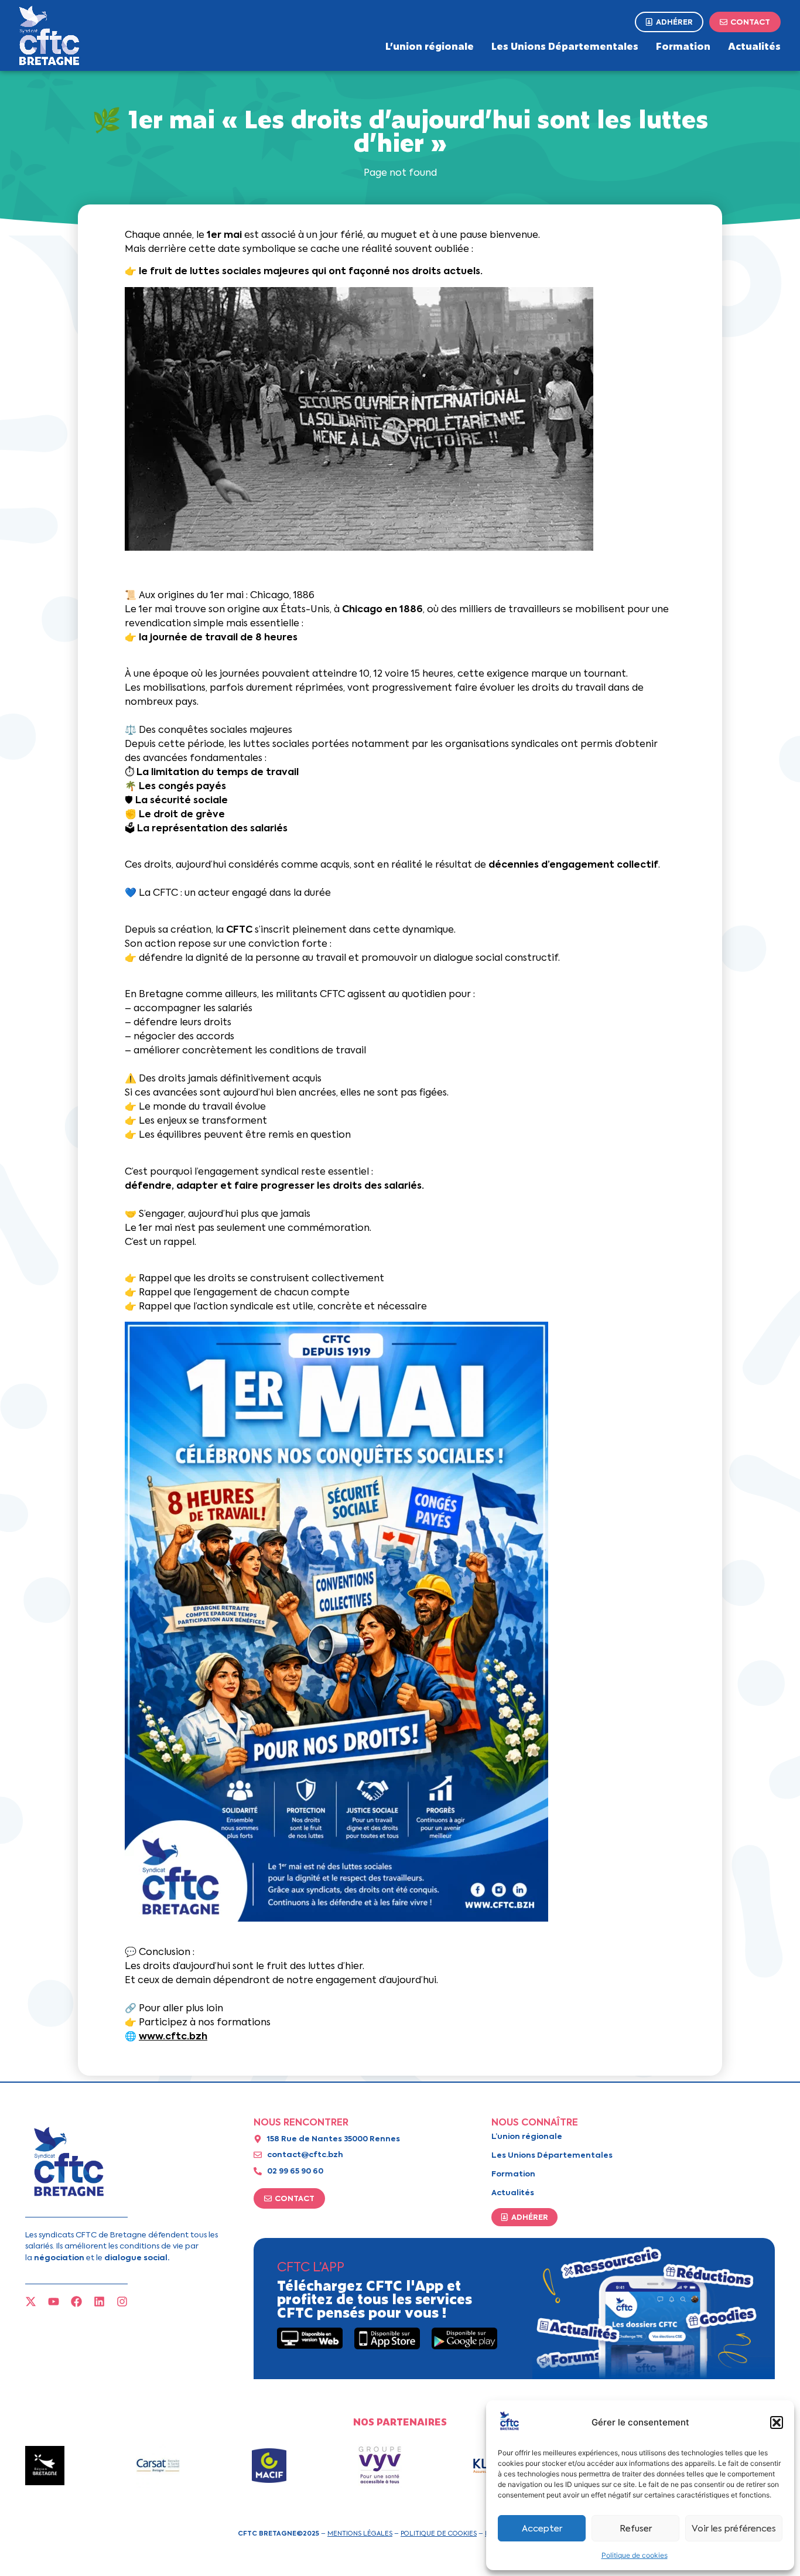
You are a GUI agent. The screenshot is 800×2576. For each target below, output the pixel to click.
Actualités (754, 46)
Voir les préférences (734, 2529)
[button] (777, 2423)
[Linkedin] (99, 2302)
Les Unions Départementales (565, 46)
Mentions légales (360, 2533)
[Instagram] (122, 2302)
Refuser (636, 2529)
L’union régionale (430, 46)
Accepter (542, 2529)
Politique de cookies (635, 2555)
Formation (683, 46)
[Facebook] (76, 2302)
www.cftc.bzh (173, 2036)
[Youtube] (54, 2302)
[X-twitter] (31, 2302)
